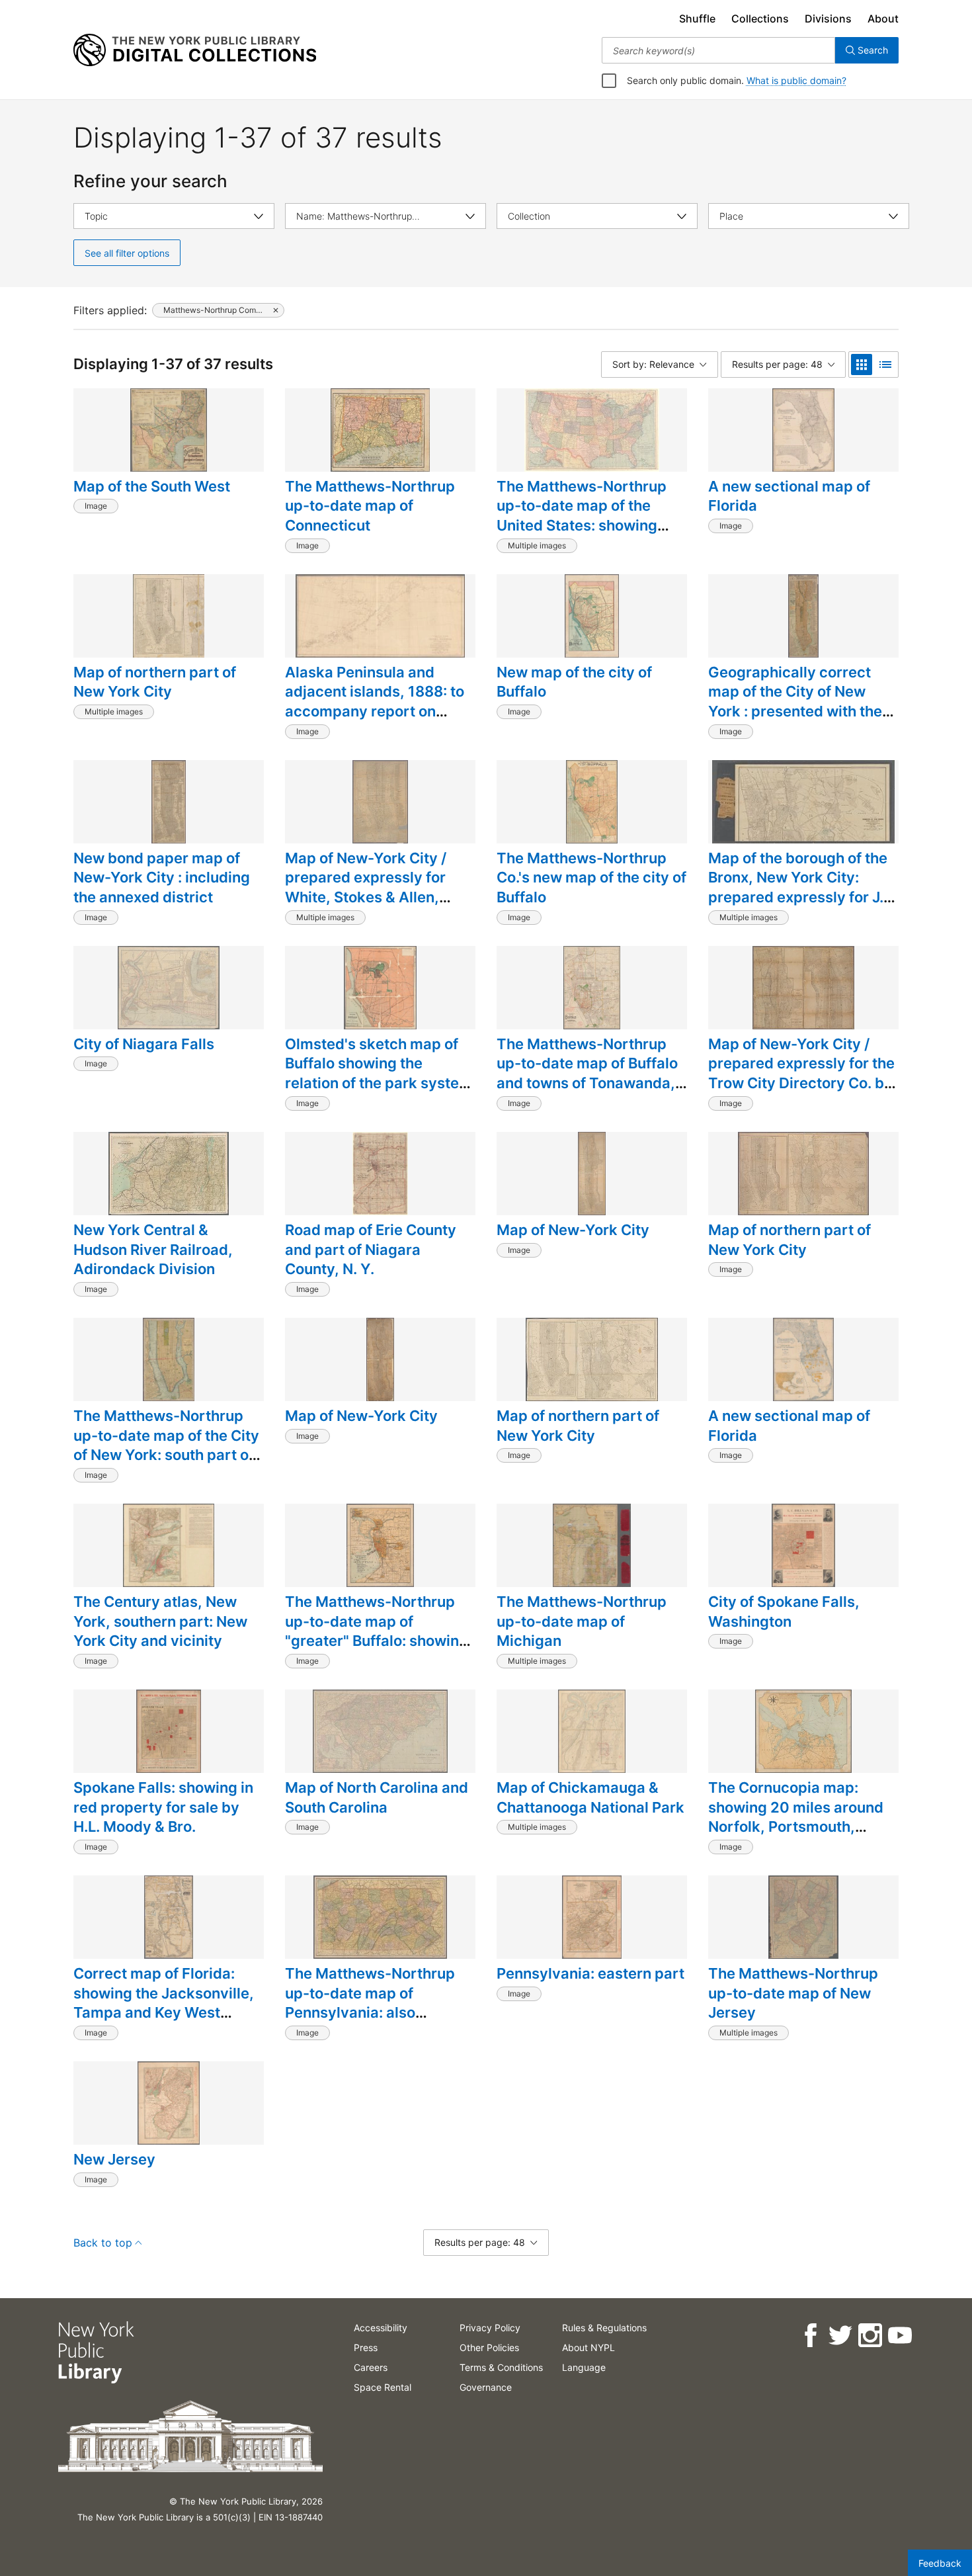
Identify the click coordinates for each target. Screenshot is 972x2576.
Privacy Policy (490, 2328)
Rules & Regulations (604, 2328)
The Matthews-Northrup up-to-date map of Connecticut (370, 506)
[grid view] (862, 365)
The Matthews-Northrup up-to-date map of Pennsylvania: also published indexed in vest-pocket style (378, 2013)
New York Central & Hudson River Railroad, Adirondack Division (153, 1249)
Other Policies (489, 2347)
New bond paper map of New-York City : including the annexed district (162, 878)
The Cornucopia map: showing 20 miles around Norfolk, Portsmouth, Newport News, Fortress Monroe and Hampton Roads (796, 1836)
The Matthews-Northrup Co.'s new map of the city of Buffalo (591, 878)
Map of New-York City (573, 1230)
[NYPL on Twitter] (839, 2336)
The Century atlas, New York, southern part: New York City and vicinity (160, 1621)
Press (366, 2347)
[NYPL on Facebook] (810, 2336)
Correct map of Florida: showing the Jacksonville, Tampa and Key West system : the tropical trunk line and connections (165, 2013)
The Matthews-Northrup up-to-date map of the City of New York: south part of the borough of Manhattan (166, 1445)
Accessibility (381, 2328)
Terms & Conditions (501, 2367)
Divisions (828, 19)
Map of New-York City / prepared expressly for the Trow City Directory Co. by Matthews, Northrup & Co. (801, 1073)
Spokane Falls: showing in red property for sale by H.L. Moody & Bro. (163, 1807)
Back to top (103, 2243)
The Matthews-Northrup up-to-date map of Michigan (582, 1621)
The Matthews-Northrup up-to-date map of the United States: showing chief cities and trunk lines (588, 516)
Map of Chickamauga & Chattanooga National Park (590, 1797)
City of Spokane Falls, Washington (784, 1611)
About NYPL (588, 2347)
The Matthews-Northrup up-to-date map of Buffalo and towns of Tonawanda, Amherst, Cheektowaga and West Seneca (587, 1083)
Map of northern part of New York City (155, 682)
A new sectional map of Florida (789, 496)
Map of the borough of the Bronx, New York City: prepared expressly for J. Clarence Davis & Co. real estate (798, 897)
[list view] (885, 365)
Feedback (940, 2563)
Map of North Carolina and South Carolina (377, 1797)
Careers (371, 2367)
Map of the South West (152, 486)
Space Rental (383, 2387)
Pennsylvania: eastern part (590, 1973)
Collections (760, 19)
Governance (486, 2387)
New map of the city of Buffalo (574, 682)
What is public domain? (796, 80)
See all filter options (127, 253)
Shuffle (697, 19)
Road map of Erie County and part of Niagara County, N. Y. (371, 1249)
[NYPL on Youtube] (899, 2336)
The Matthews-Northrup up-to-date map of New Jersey (793, 1993)
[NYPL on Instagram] (869, 2336)
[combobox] (718, 50)
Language (584, 2367)
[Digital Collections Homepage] (195, 50)
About (883, 19)
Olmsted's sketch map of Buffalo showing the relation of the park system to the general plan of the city (379, 1083)
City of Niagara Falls (144, 1044)
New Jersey (114, 2159)
